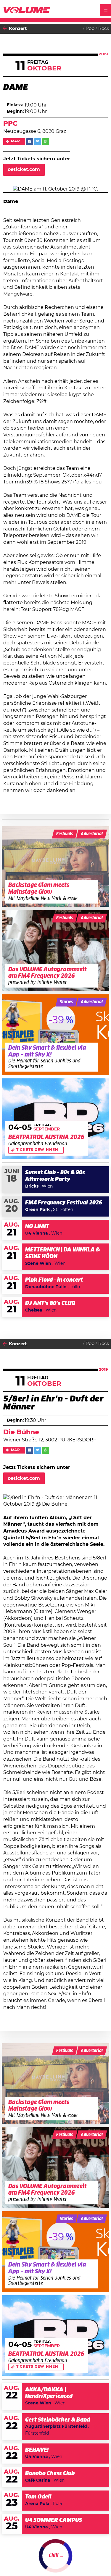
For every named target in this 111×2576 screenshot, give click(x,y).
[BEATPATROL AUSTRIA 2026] (56, 1119)
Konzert (18, 29)
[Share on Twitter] (38, 142)
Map (16, 141)
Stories (66, 1002)
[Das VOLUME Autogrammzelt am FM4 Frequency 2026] (56, 951)
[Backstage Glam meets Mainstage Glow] (56, 867)
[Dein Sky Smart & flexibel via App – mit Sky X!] (56, 1035)
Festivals (65, 834)
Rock (104, 29)
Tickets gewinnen (37, 1150)
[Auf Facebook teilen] (30, 142)
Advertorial (92, 834)
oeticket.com (24, 170)
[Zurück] (5, 29)
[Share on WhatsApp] (46, 142)
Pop (90, 29)
